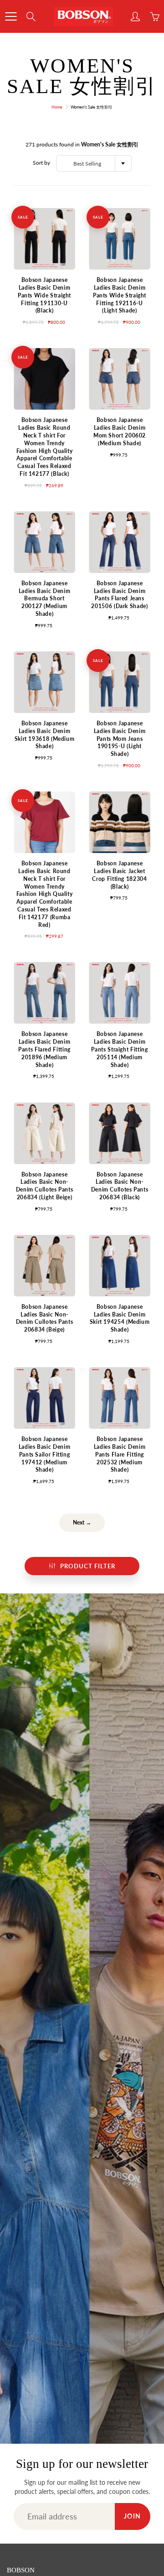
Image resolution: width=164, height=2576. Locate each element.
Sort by (41, 163)
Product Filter (88, 1566)
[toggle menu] (11, 16)
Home (57, 107)
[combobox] (94, 163)
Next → (82, 1522)
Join (133, 2516)
